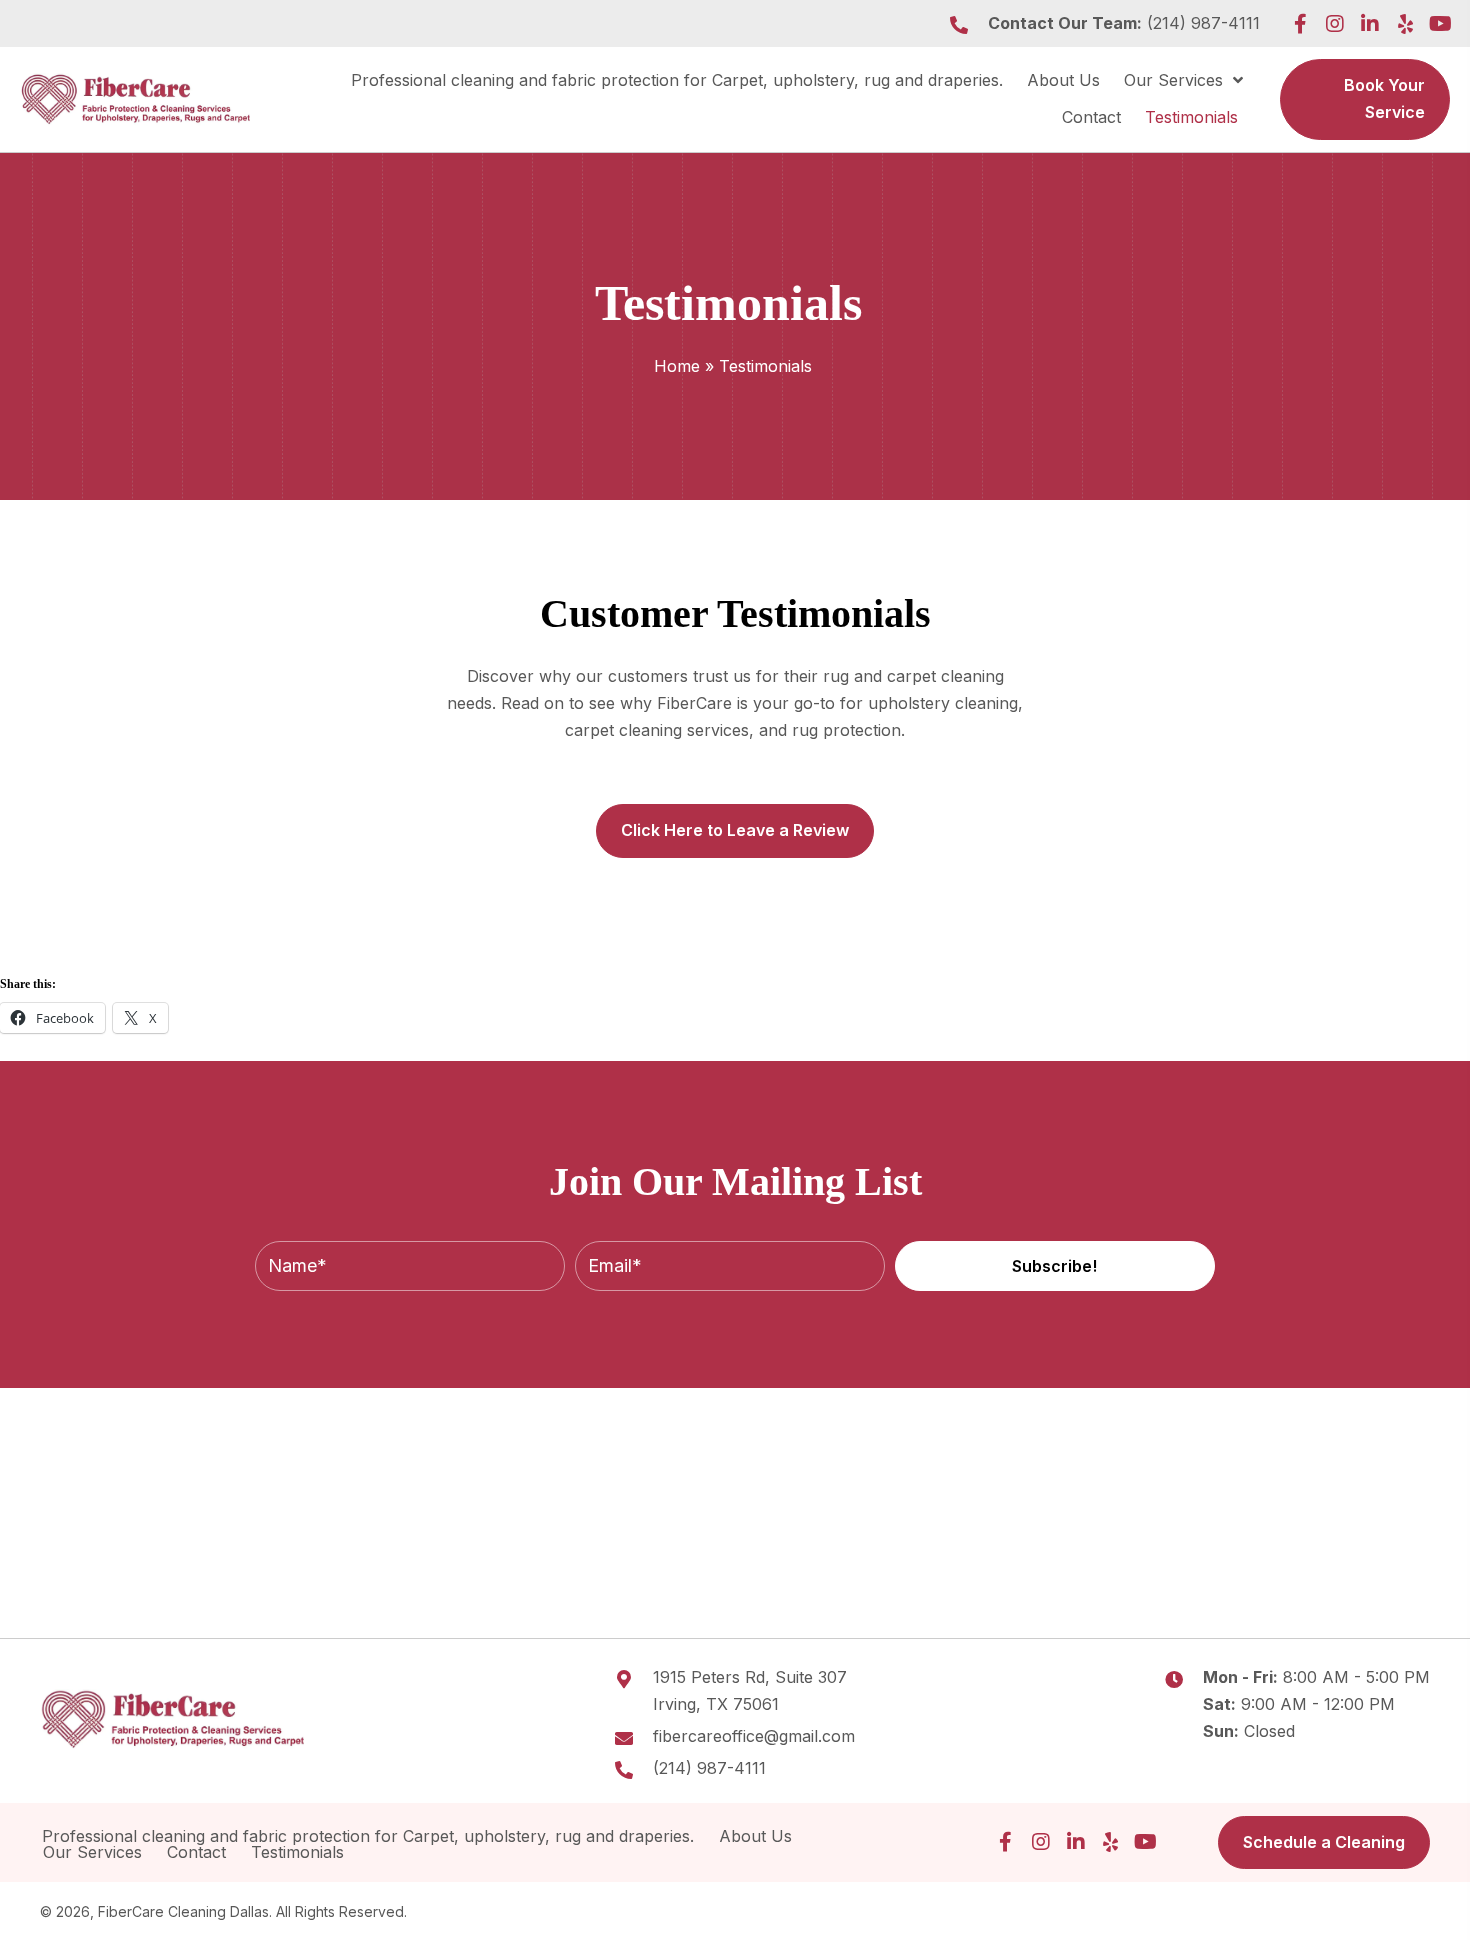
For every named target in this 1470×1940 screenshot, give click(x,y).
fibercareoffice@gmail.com (754, 1736)
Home (677, 366)
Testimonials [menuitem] (300, 1852)
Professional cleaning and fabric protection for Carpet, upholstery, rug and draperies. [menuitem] (368, 1836)
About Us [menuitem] (755, 1836)
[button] (1300, 24)
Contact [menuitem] (196, 1852)
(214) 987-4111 (1203, 23)
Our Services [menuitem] (92, 1852)
